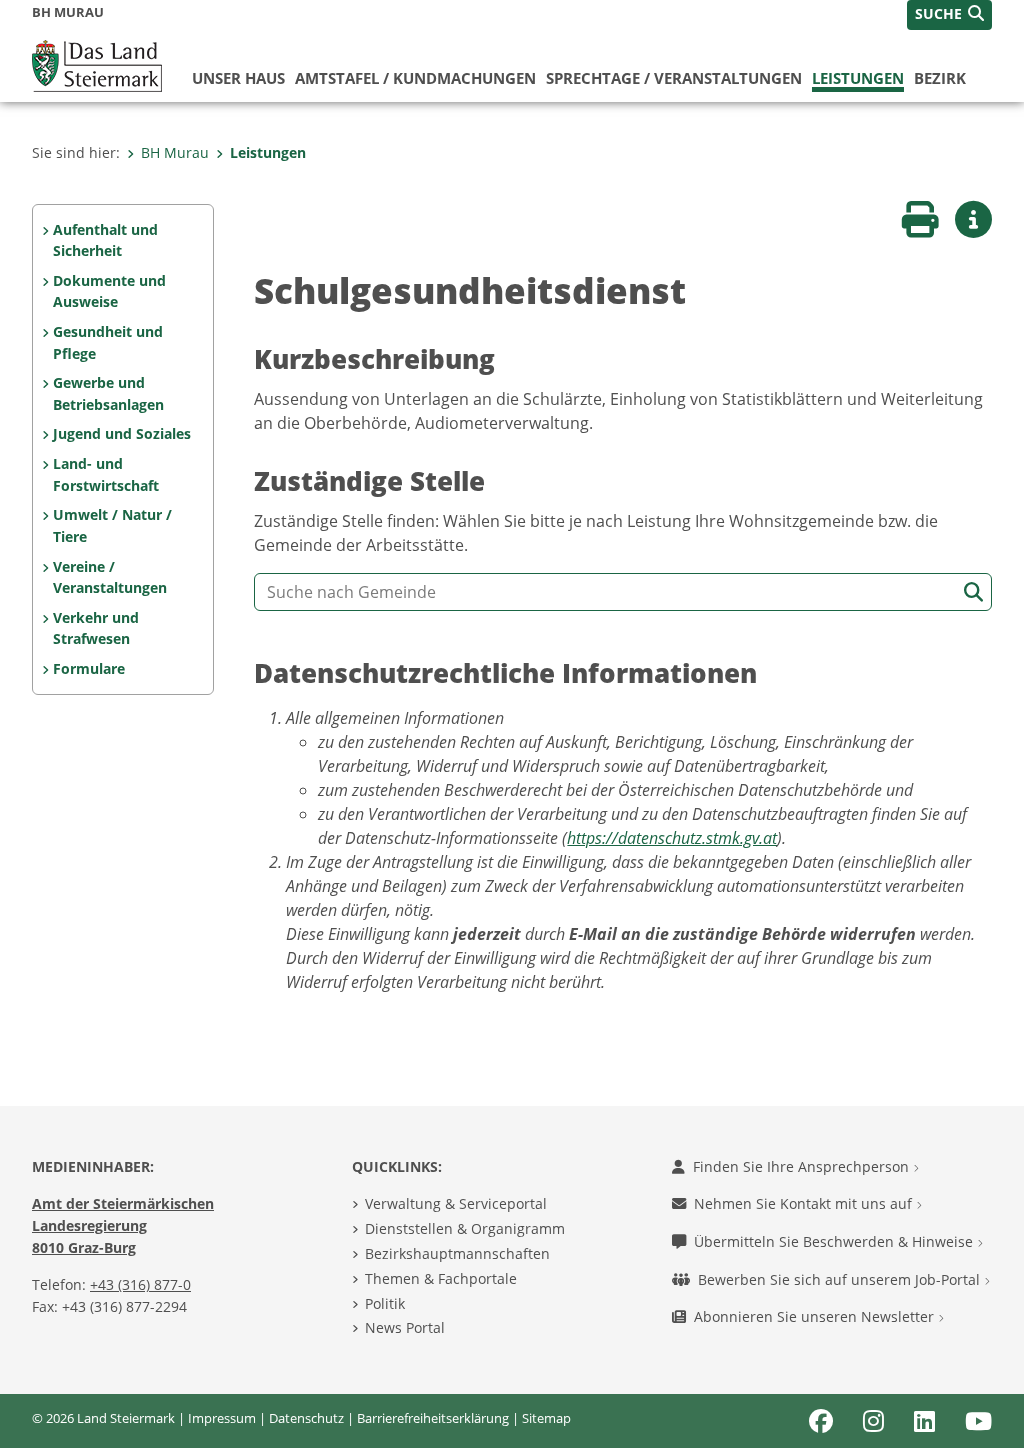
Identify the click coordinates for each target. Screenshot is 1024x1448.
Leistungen (858, 78)
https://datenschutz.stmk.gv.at (672, 838)
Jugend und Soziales (122, 433)
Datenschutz (306, 1418)
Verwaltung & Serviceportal (456, 1203)
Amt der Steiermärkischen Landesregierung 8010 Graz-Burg (123, 1225)
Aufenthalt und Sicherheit (105, 240)
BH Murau (175, 152)
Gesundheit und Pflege (108, 342)
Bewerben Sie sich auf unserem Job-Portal (841, 1279)
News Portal (405, 1327)
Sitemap (546, 1418)
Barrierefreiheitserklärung (433, 1418)
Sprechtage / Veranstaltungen (674, 78)
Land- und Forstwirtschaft (106, 474)
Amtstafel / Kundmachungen (415, 78)
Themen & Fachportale (441, 1278)
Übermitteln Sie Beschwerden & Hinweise (835, 1241)
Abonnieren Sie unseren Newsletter (816, 1316)
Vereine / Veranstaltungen (110, 577)
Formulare (89, 668)
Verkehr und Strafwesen (96, 628)
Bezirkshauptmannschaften (457, 1253)
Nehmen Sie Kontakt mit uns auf (805, 1203)
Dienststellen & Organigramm (465, 1228)
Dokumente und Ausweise (109, 291)
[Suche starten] (973, 592)
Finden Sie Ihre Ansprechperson (803, 1166)
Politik (385, 1303)
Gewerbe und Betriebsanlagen (108, 393)
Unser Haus (238, 78)
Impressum (222, 1418)
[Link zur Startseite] (97, 64)
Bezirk (940, 78)
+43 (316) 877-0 (140, 1284)
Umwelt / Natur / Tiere (112, 525)
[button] (949, 15)
